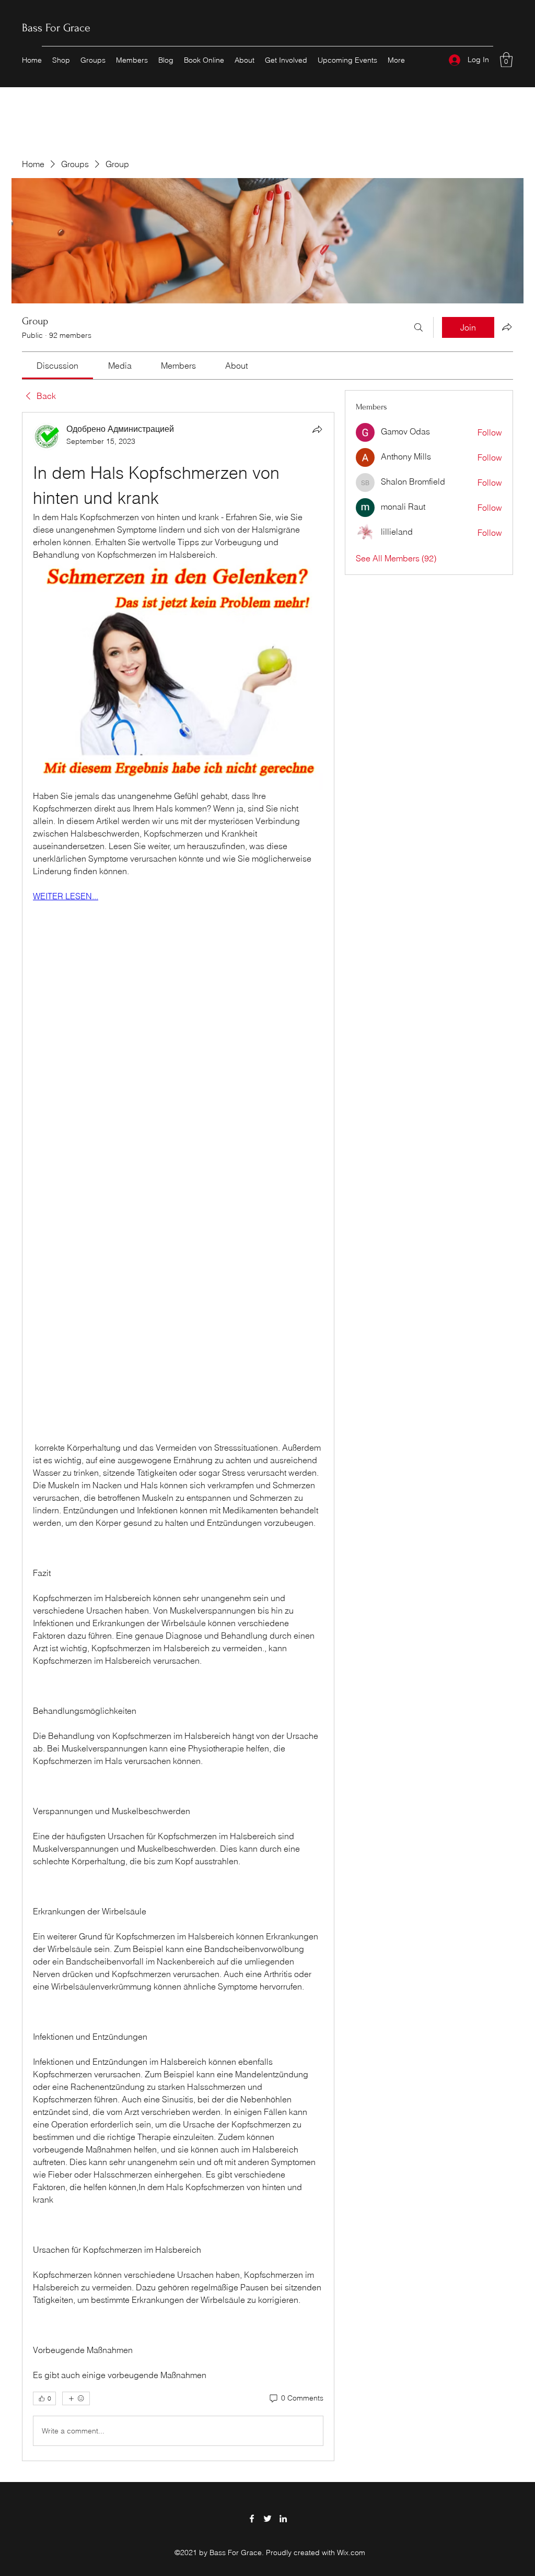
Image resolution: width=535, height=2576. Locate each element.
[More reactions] (76, 2398)
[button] (506, 60)
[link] (57, 366)
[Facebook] (252, 2519)
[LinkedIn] (283, 2519)
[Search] (418, 327)
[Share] (317, 429)
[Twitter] (267, 2519)
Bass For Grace (56, 28)
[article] (178, 1437)
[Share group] (507, 327)
